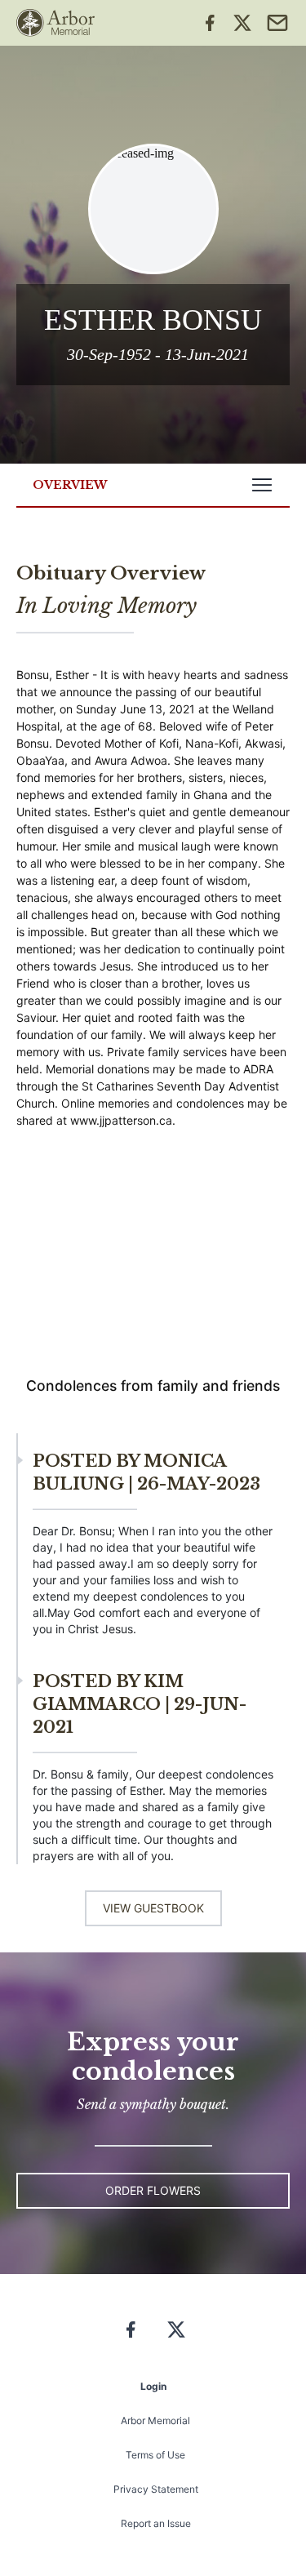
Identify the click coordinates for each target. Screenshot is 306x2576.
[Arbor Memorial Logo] (55, 23)
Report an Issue (156, 2523)
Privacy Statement (156, 2489)
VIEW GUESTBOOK (153, 1908)
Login (153, 2386)
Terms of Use (155, 2455)
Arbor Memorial (155, 2421)
